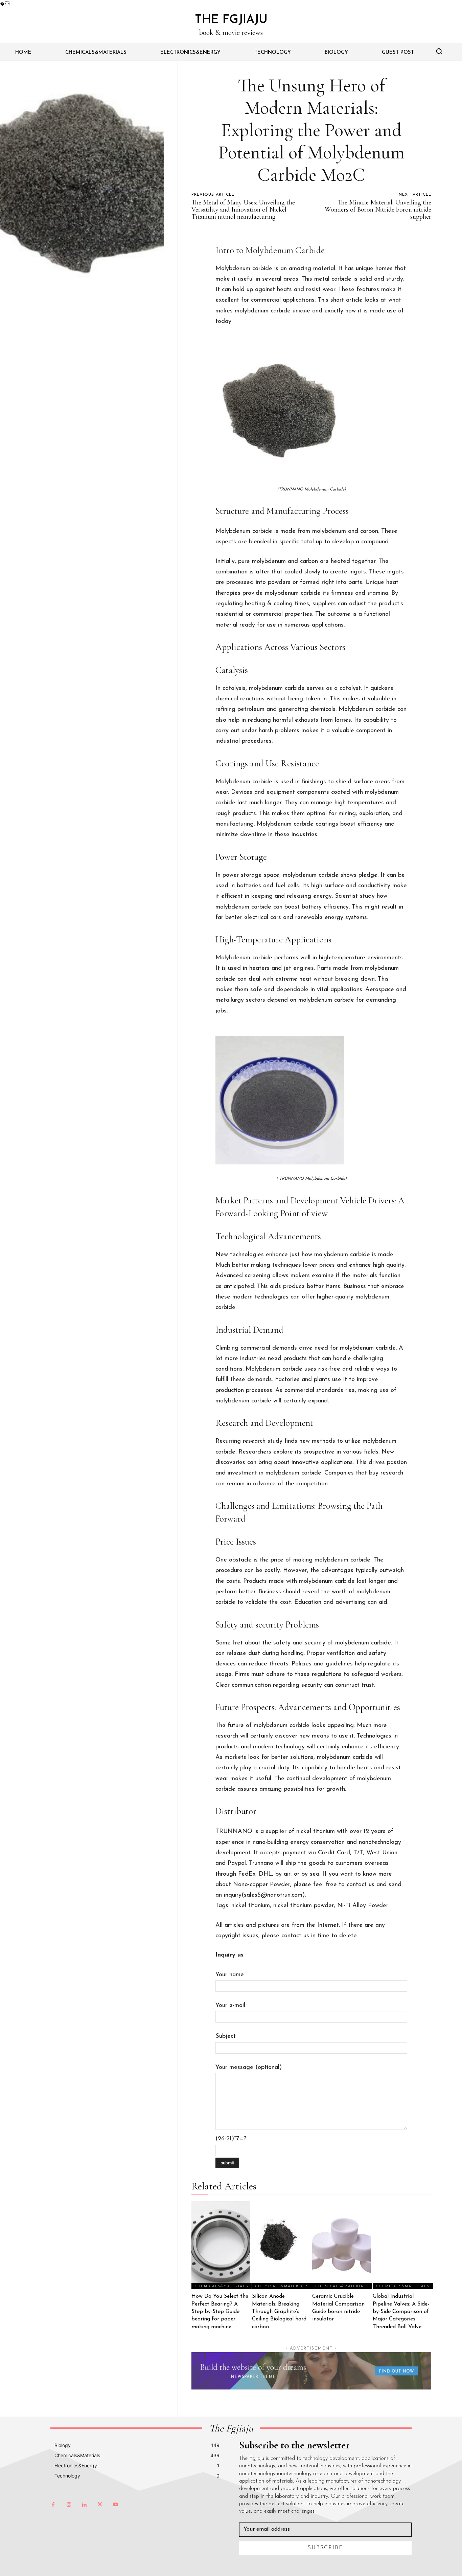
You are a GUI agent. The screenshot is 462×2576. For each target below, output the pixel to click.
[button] (439, 51)
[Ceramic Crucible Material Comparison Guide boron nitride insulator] (342, 2245)
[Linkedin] (84, 2505)
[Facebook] (53, 2505)
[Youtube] (115, 2505)
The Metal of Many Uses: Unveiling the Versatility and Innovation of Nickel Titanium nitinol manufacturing (243, 210)
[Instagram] (69, 2505)
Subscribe (326, 2548)
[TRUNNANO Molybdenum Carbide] (311, 411)
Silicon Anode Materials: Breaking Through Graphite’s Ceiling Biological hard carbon (279, 2312)
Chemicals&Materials (222, 2286)
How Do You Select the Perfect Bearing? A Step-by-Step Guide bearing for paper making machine (220, 2312)
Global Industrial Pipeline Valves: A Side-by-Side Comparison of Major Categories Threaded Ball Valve (401, 2312)
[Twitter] (100, 2505)
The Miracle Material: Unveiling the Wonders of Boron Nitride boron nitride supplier (378, 210)
